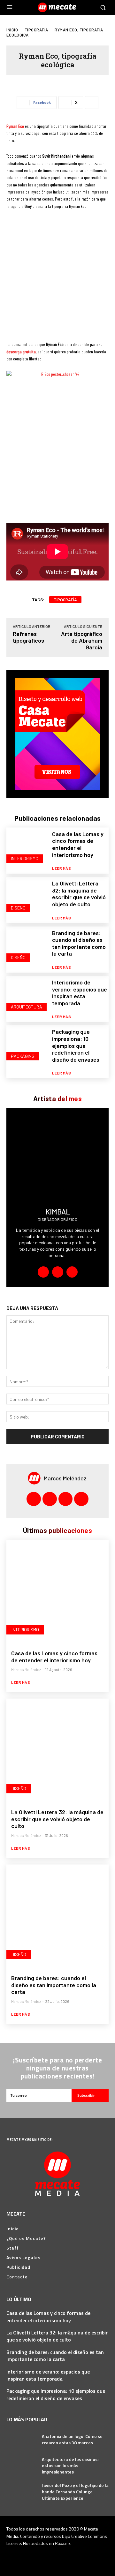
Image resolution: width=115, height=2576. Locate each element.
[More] (92, 103)
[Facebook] (58, 1272)
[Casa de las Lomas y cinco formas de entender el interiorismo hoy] (27, 848)
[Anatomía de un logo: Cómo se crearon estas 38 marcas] (22, 2439)
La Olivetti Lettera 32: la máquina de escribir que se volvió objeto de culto (79, 894)
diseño (18, 908)
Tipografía (36, 30)
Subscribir (86, 2095)
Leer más (61, 868)
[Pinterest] (66, 1499)
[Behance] (43, 1272)
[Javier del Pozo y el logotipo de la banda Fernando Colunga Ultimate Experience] (22, 2492)
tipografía (65, 600)
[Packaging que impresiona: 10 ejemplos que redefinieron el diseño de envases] (27, 1046)
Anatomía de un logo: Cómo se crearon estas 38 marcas (72, 2439)
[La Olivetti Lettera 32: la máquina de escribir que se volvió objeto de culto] (27, 897)
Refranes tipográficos (28, 637)
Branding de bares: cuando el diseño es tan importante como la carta (79, 943)
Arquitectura (27, 1007)
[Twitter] (81, 1499)
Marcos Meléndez (65, 1478)
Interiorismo (25, 858)
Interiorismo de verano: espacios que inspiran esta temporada (80, 993)
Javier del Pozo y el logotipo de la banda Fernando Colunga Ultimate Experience (75, 2491)
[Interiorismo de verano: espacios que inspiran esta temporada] (27, 996)
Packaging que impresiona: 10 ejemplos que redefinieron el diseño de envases (76, 1045)
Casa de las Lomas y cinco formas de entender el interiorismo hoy (78, 844)
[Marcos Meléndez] (36, 1478)
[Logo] (58, 7)
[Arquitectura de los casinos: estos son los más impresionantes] (22, 2466)
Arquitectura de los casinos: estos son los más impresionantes (70, 2465)
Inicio (12, 30)
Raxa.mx (63, 2543)
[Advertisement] (57, 278)
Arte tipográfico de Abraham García (82, 640)
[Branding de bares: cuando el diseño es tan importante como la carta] (27, 947)
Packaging (23, 1056)
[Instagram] (72, 1272)
